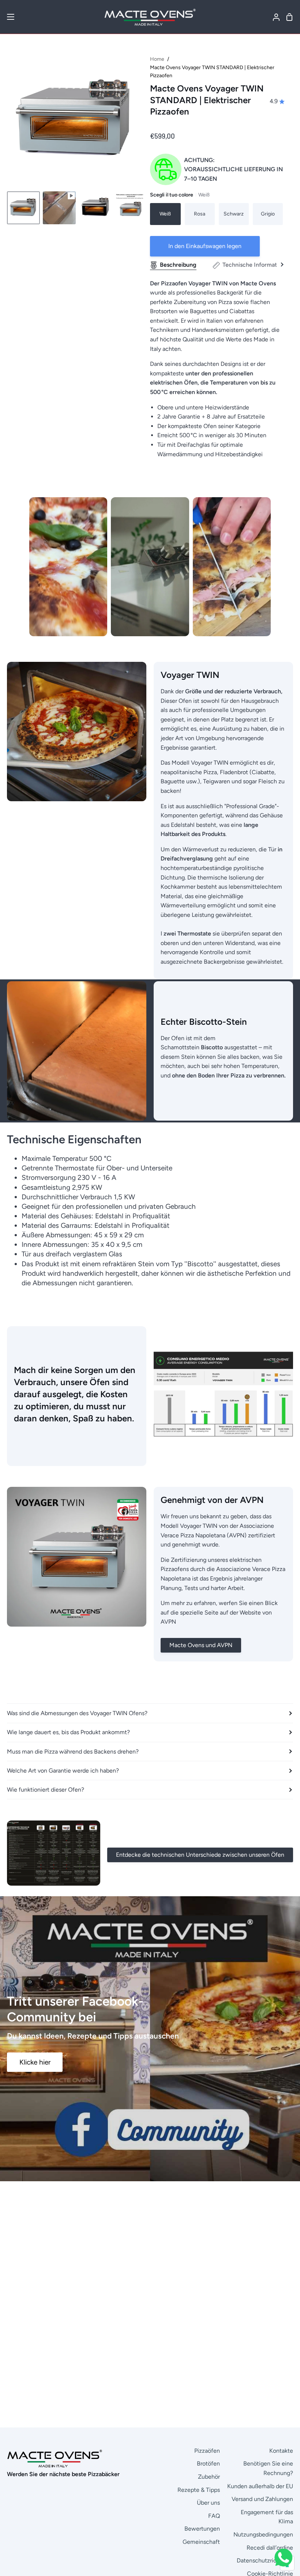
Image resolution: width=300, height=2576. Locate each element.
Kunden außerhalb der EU (260, 2486)
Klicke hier (35, 2062)
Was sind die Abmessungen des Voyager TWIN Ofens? (77, 1713)
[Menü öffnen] (7, 17)
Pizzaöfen (207, 2451)
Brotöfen (208, 2463)
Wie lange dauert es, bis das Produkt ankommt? (68, 1732)
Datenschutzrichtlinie (265, 2560)
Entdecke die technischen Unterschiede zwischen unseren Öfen (200, 1855)
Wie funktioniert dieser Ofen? (46, 1790)
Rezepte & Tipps (199, 2490)
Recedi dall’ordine (270, 2548)
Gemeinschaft (201, 2542)
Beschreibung (178, 265)
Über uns (208, 2503)
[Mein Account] (273, 17)
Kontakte (281, 2451)
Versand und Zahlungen (262, 2499)
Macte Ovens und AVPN (201, 1645)
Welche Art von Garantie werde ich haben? (63, 1771)
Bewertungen (202, 2529)
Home (157, 59)
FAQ (214, 2516)
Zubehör (209, 2477)
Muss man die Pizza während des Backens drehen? (73, 1752)
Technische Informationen (257, 265)
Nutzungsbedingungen (263, 2534)
